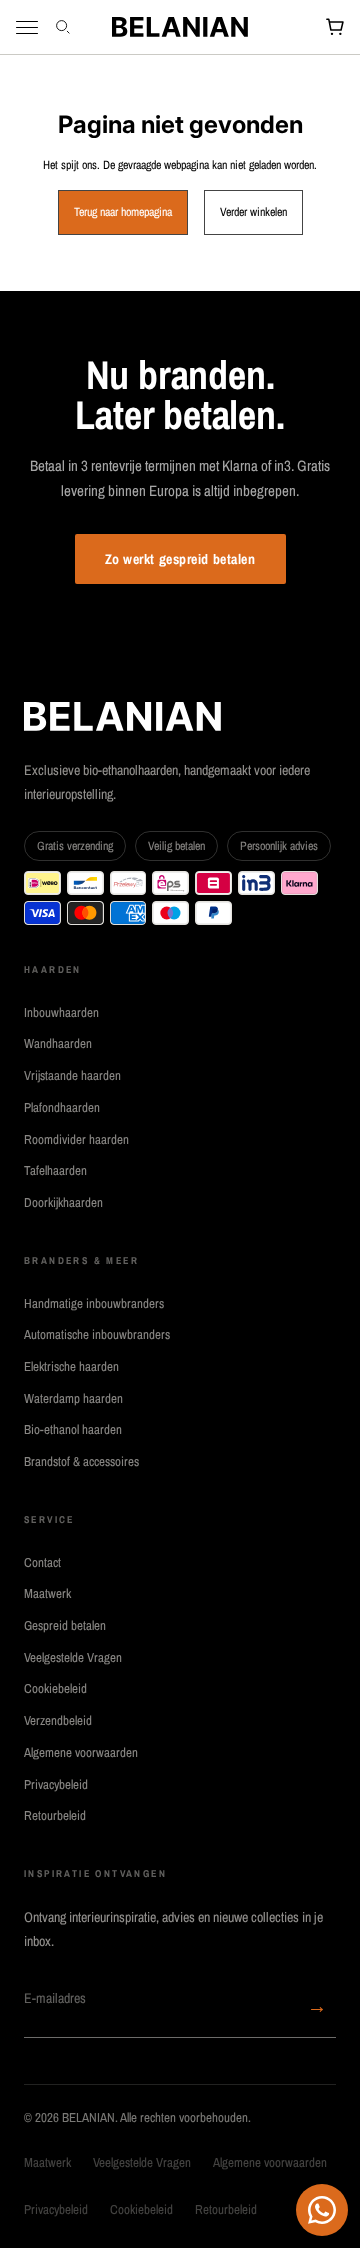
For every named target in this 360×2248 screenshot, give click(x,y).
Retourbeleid (55, 1815)
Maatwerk (47, 1593)
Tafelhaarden (55, 1170)
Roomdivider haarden (76, 1139)
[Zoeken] (65, 27)
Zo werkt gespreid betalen (180, 559)
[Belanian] (180, 27)
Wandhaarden (58, 1043)
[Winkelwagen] (335, 27)
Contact (42, 1562)
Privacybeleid (56, 1784)
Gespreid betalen (65, 1625)
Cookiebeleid (55, 1688)
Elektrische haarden (71, 1366)
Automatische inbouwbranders (97, 1334)
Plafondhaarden (62, 1107)
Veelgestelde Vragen (73, 1657)
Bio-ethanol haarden (73, 1429)
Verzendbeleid (58, 1720)
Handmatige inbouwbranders (94, 1303)
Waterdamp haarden (73, 1398)
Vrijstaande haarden (72, 1075)
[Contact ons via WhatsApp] (322, 2210)
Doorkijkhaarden (63, 1202)
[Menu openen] (27, 27)
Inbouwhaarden (61, 1012)
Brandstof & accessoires (81, 1461)
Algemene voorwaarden (81, 1752)
